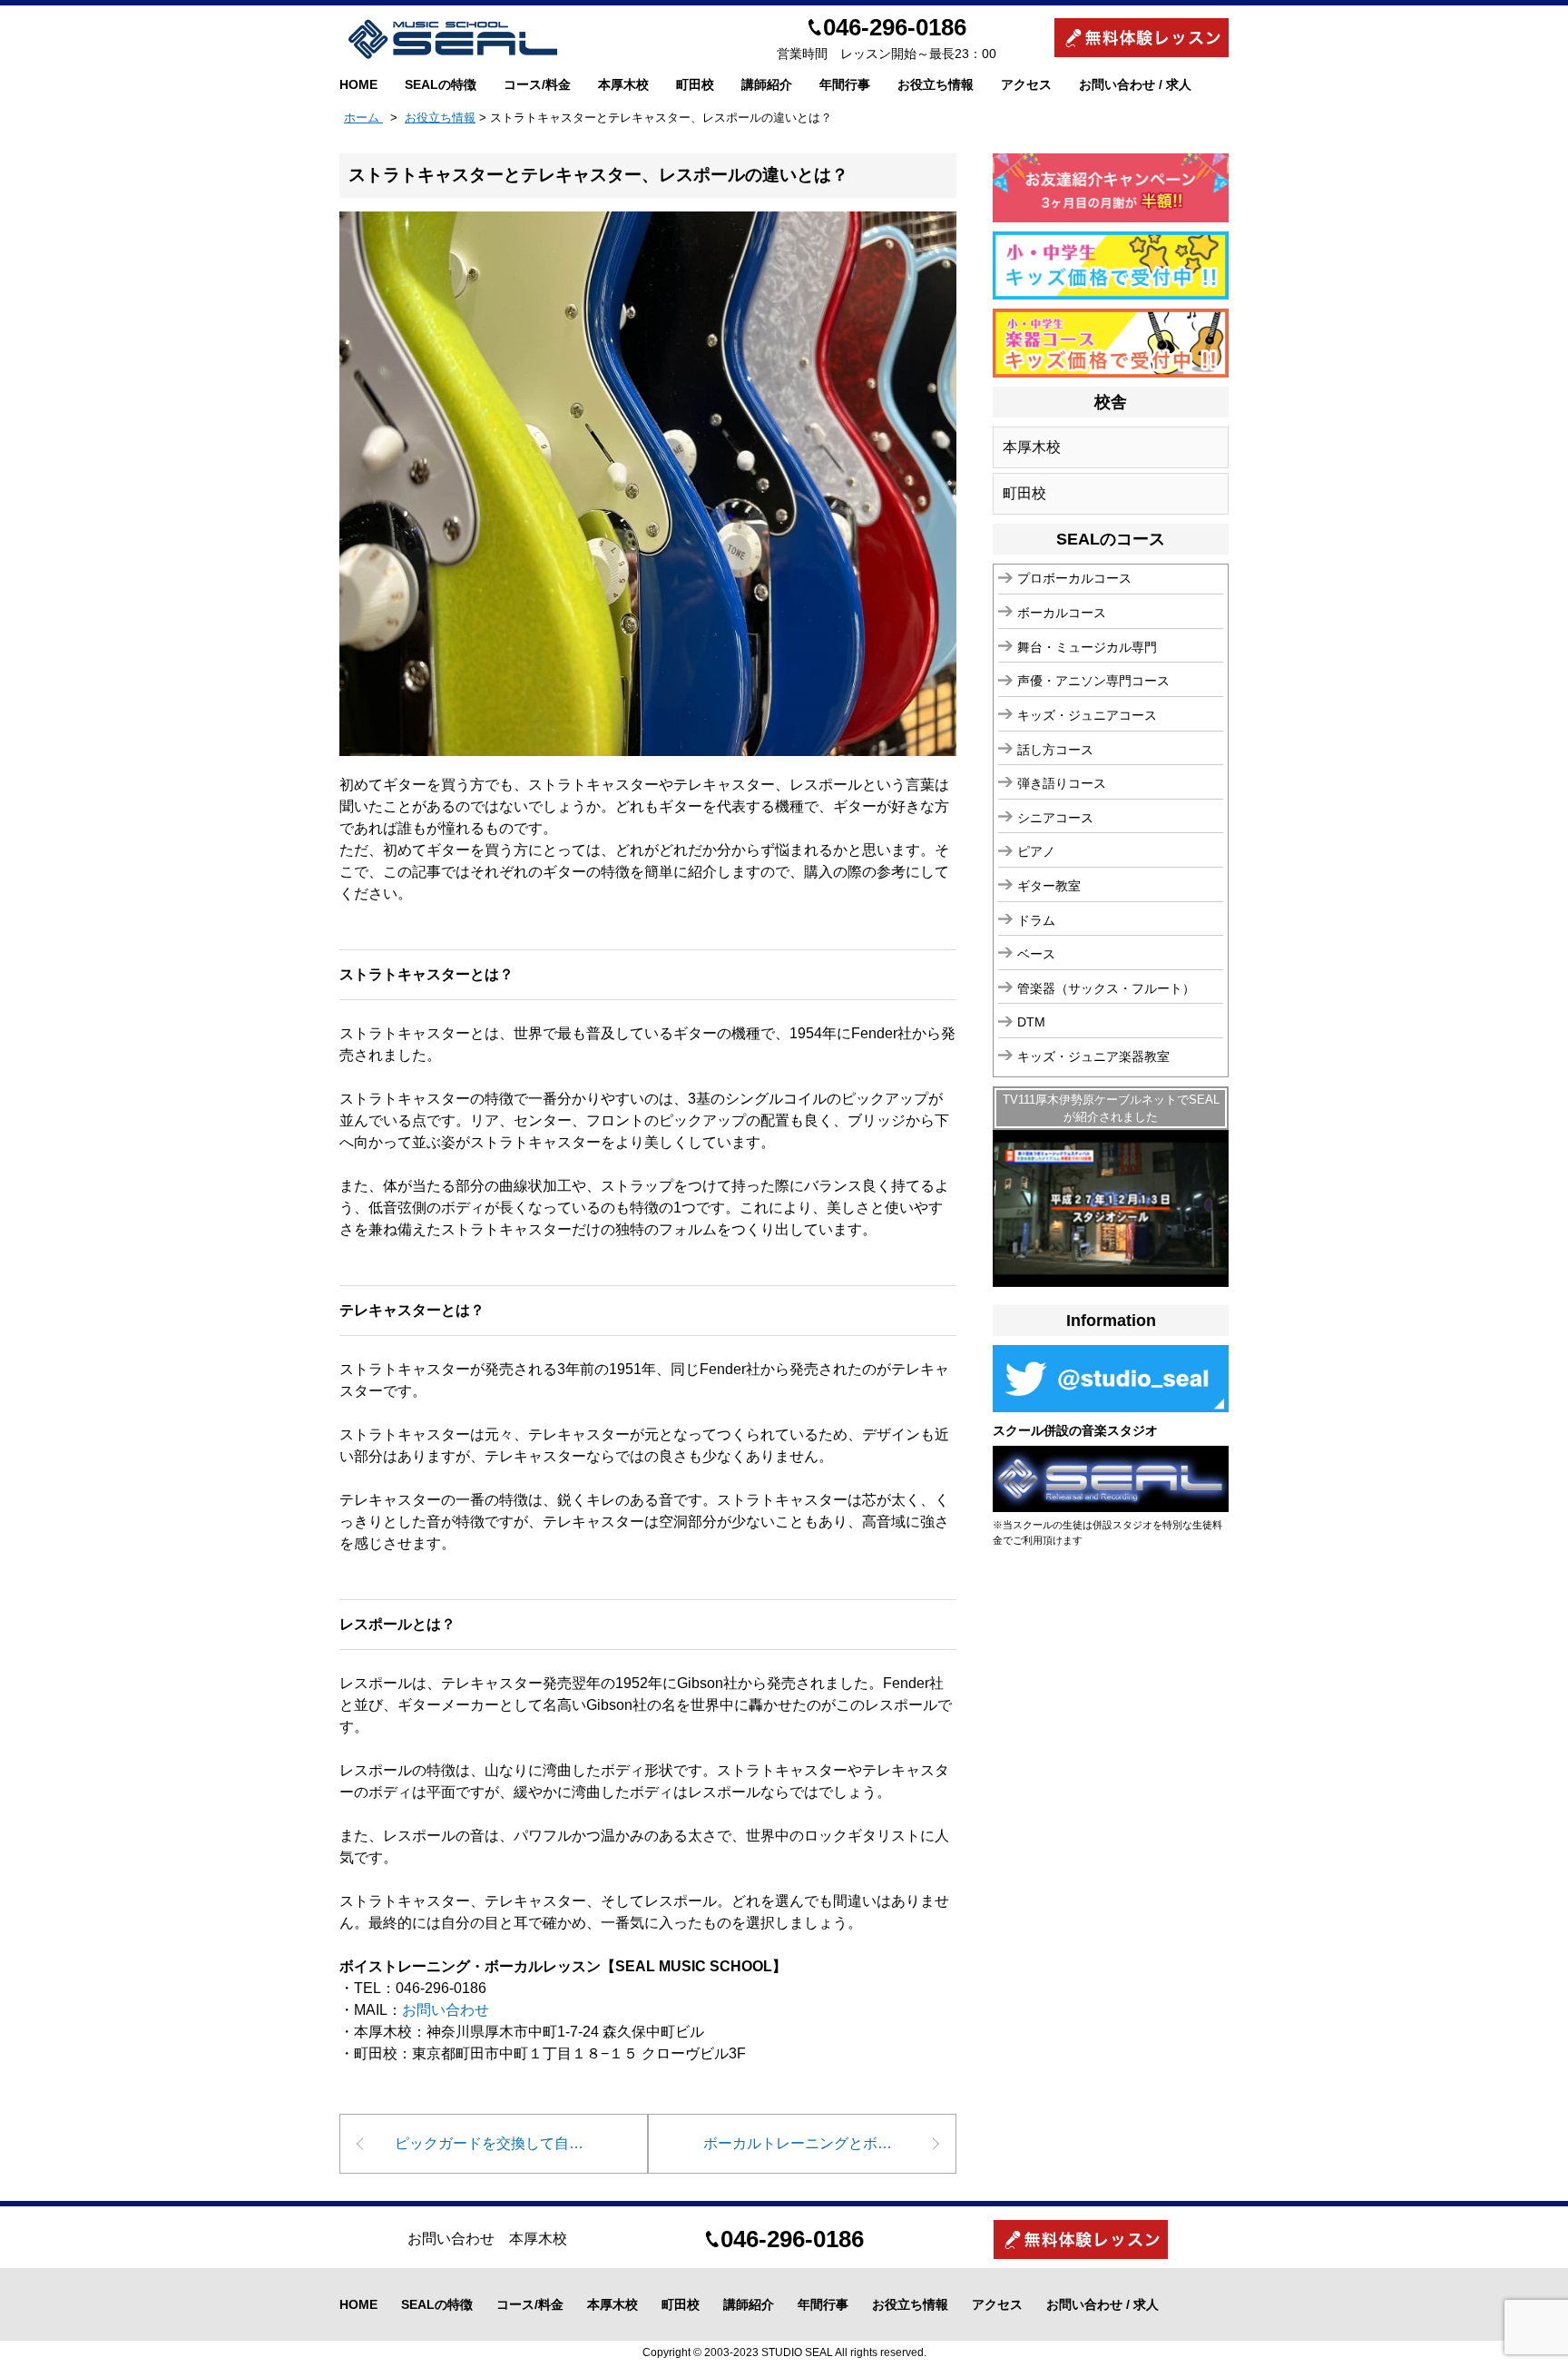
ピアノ (1036, 851)
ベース (1036, 954)
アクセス (1026, 84)
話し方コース (1055, 750)
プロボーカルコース (1074, 578)
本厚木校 (623, 84)
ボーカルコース (1062, 613)
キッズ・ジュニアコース (1087, 715)
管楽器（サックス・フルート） (1106, 988)
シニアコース (1055, 818)
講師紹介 (767, 84)
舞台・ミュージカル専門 (1087, 647)
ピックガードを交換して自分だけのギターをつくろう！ (521, 2143)
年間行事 (845, 84)
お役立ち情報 (936, 84)
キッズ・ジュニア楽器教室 (1093, 1056)
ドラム (1036, 920)
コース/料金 (537, 84)
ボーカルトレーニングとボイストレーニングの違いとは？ (830, 2143)
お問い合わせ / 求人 (1135, 84)
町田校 (695, 84)
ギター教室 (1049, 886)
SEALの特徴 (441, 84)
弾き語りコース (1062, 783)
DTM (1031, 1022)
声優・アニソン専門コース (1093, 681)
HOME (358, 84)
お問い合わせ (446, 2010)
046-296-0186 (895, 27)
